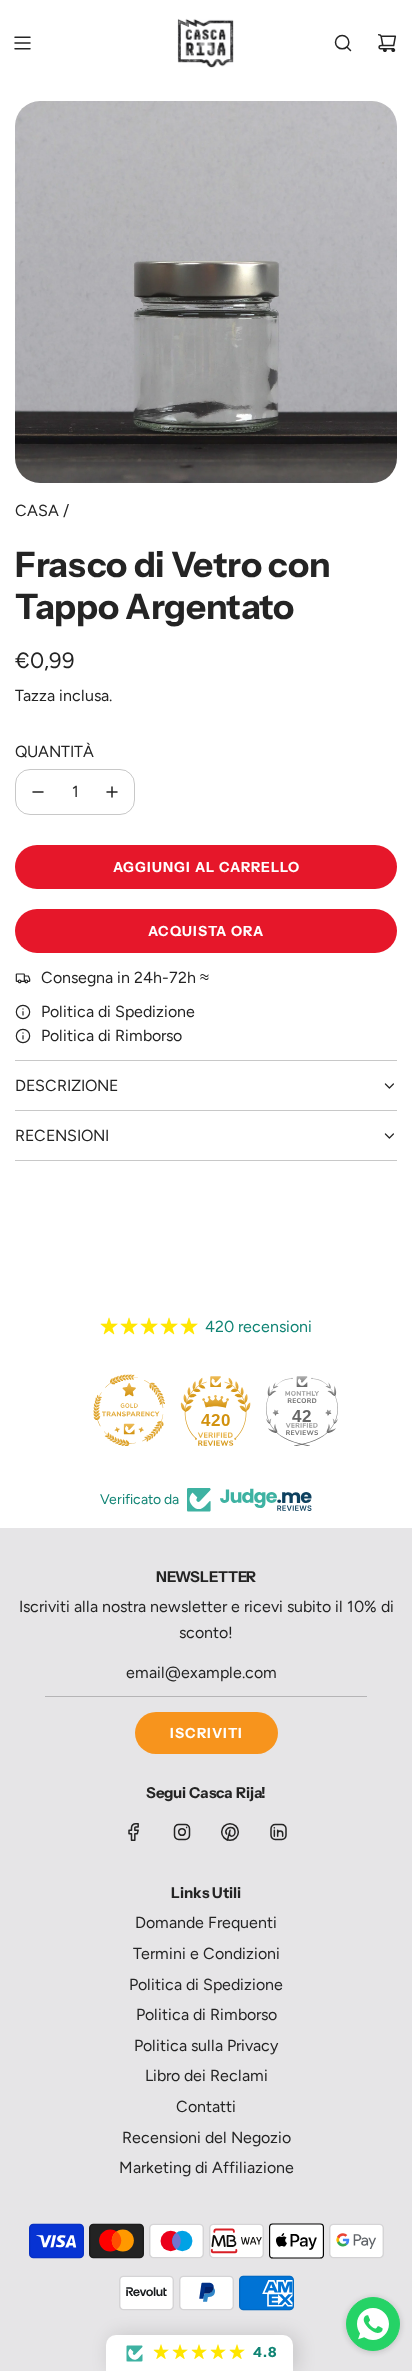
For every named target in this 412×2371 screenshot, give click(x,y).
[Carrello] (387, 43)
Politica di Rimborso (111, 1035)
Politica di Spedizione (118, 1011)
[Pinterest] (230, 1832)
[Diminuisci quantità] (38, 792)
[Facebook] (134, 1832)
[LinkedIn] (278, 1832)
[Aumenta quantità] (112, 792)
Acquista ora (206, 931)
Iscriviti (206, 1733)
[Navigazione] (22, 43)
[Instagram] (182, 1832)
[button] (199, 2353)
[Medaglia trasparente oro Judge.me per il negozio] (129, 1410)
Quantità (54, 751)
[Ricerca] (343, 43)
